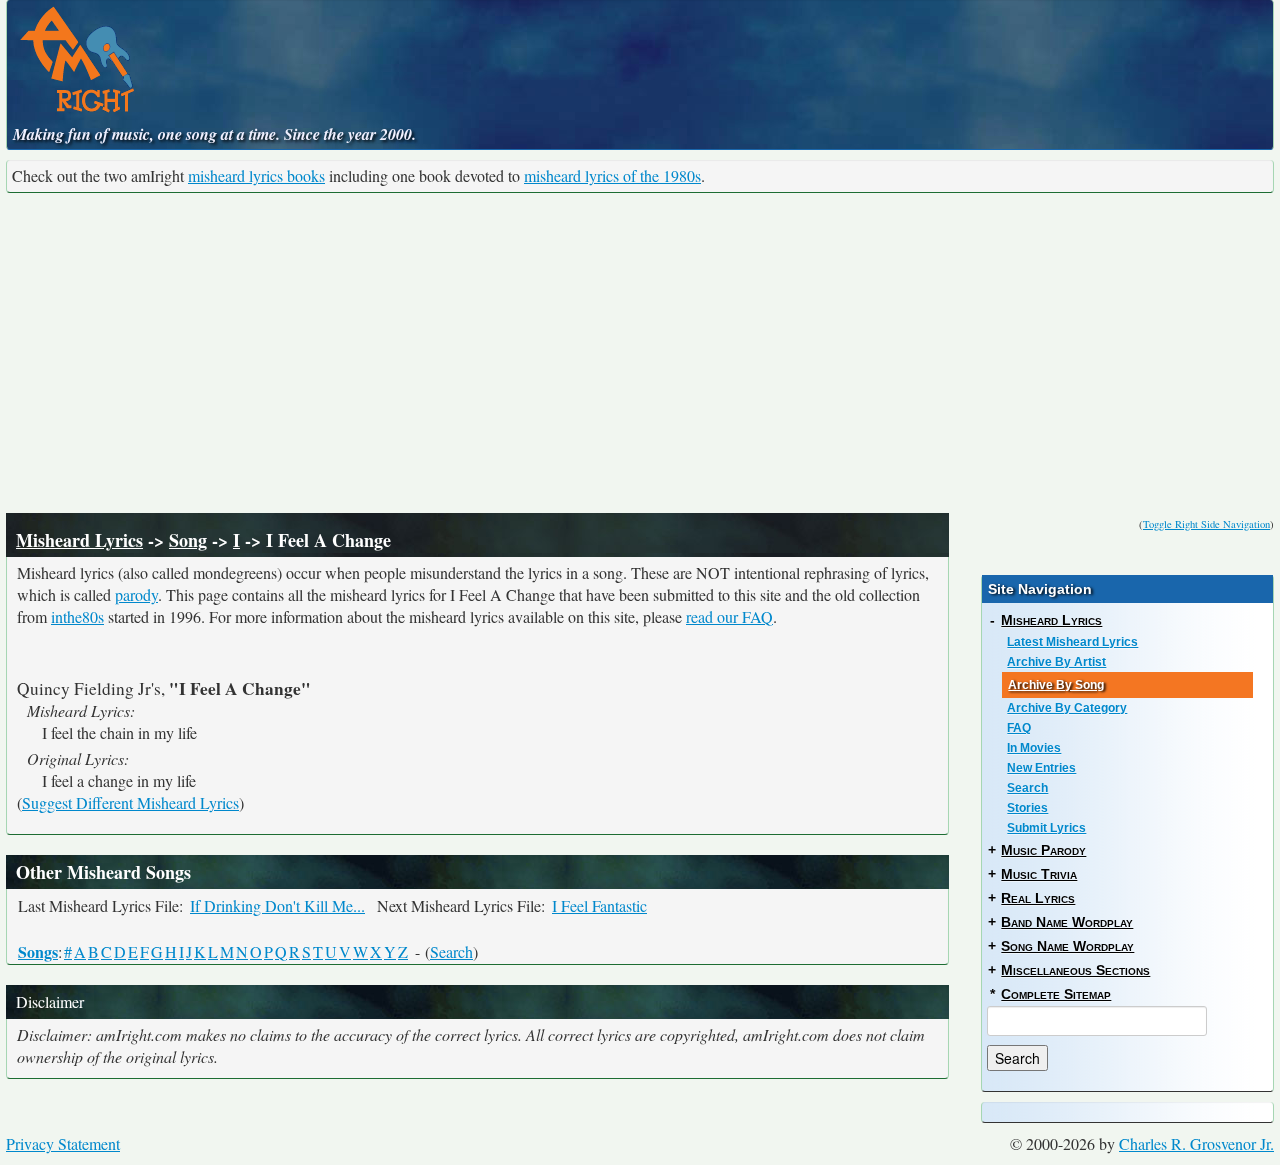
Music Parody (1043, 850)
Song (188, 540)
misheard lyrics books (256, 175)
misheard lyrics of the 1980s (612, 175)
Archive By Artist (1056, 662)
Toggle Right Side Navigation (1206, 524)
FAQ (1019, 728)
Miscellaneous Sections (1075, 970)
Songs (38, 951)
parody (136, 594)
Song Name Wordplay (1067, 946)
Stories (1027, 808)
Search (451, 951)
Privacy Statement (63, 1143)
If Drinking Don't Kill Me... (277, 905)
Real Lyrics (1038, 898)
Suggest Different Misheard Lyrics (130, 802)
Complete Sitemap (1056, 994)
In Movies (1034, 748)
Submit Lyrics (1046, 828)
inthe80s (77, 616)
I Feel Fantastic (599, 905)
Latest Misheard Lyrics (1072, 642)
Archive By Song (1056, 685)
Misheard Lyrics (79, 540)
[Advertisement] (640, 353)
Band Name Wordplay (1067, 922)
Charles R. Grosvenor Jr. (1196, 1143)
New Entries (1041, 768)
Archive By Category (1067, 708)
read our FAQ (729, 616)
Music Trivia (1039, 874)
